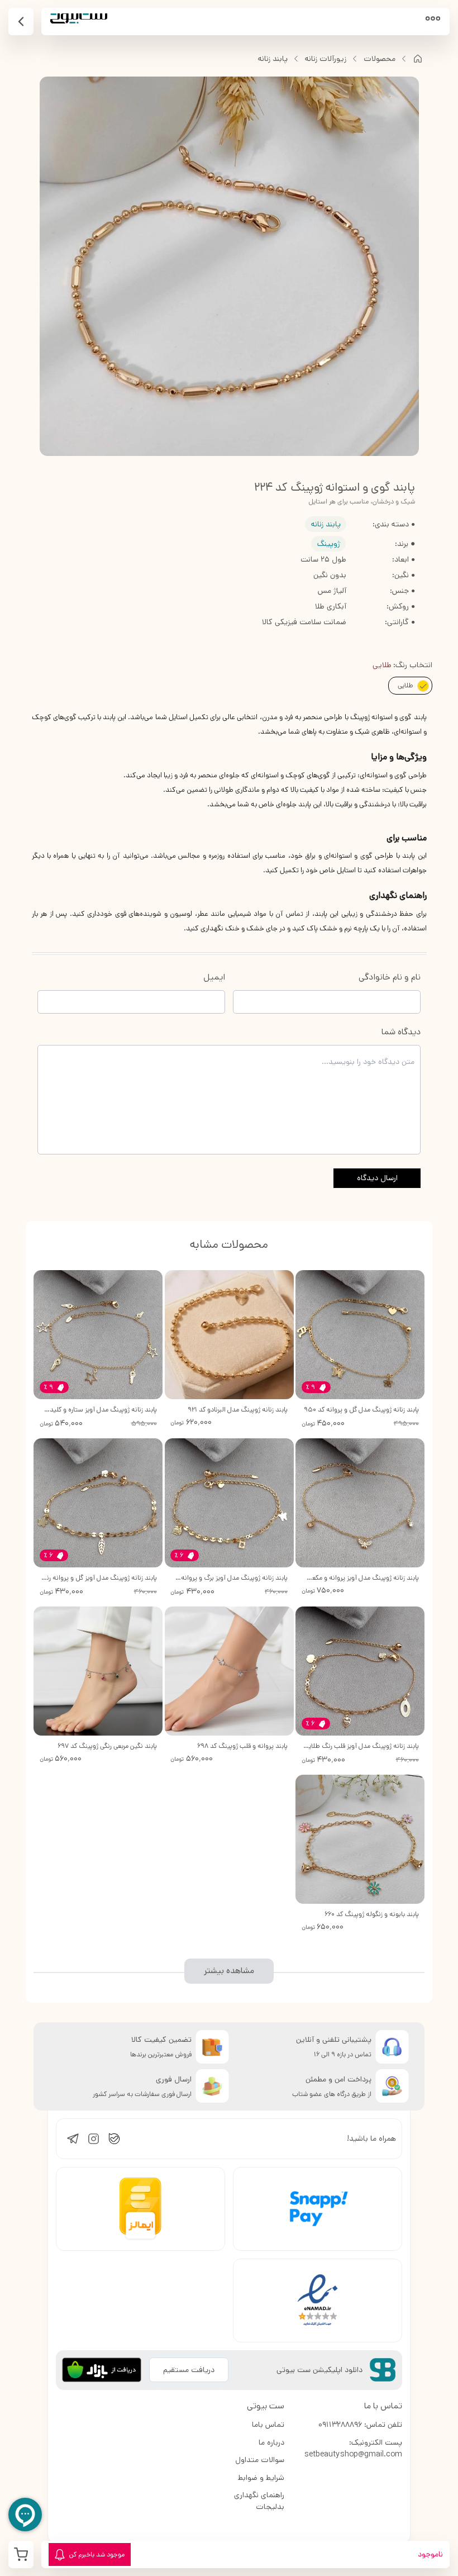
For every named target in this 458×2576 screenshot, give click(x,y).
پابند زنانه (273, 59)
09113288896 (340, 2425)
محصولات (380, 59)
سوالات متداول (260, 2460)
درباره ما (271, 2442)
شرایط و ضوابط (261, 2478)
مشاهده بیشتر (229, 1971)
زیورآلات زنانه (326, 59)
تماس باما (268, 2425)
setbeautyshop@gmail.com (353, 2454)
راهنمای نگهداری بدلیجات (259, 2501)
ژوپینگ (329, 544)
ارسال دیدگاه (377, 1178)
